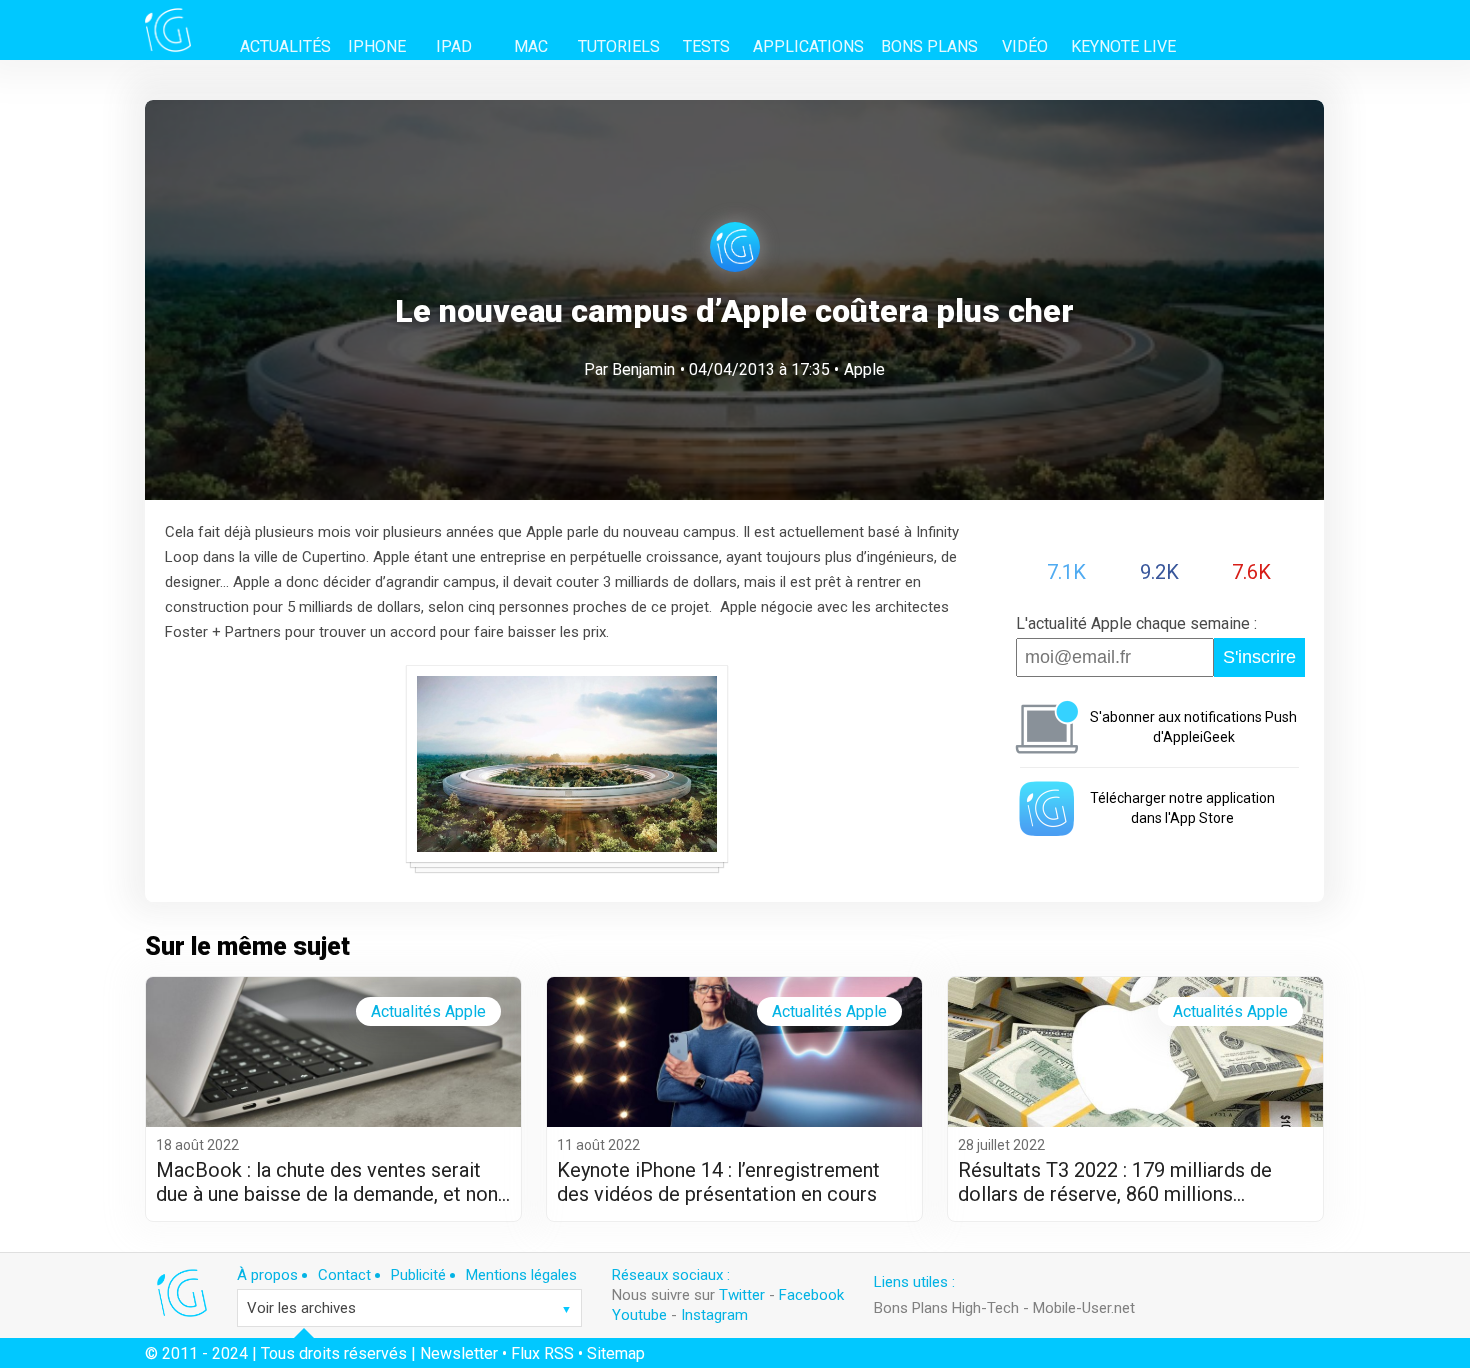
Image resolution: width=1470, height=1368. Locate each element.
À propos (267, 1275)
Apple (864, 369)
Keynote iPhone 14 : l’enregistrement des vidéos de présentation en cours (718, 1182)
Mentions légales (521, 1275)
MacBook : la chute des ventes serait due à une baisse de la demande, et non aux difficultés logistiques (327, 1182)
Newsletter (459, 1353)
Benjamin (643, 369)
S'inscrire (1259, 657)
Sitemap (616, 1353)
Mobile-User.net (1084, 1308)
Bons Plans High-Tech (946, 1308)
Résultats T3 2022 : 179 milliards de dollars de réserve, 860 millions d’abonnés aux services (1115, 1182)
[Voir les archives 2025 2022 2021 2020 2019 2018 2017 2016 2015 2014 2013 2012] (409, 1308)
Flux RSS (542, 1353)
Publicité (418, 1275)
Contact (344, 1275)
